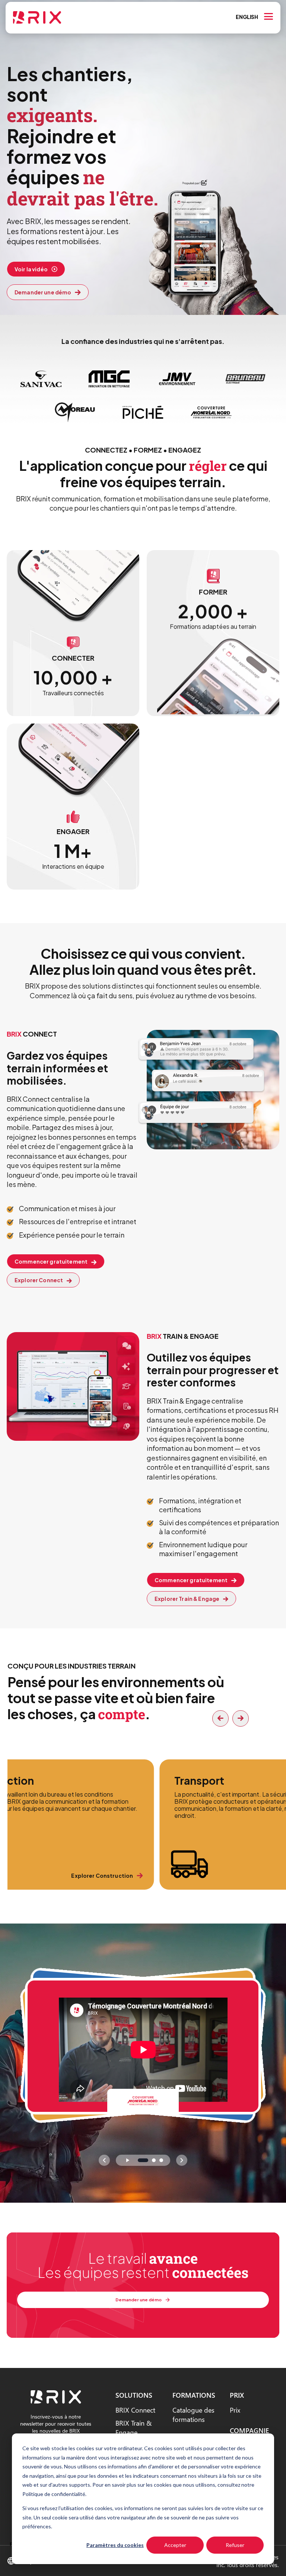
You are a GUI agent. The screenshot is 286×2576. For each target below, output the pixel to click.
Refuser (235, 2545)
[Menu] (268, 16)
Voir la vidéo (31, 269)
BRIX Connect (135, 2410)
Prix (235, 2410)
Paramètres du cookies (115, 2545)
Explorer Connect (39, 1280)
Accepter (175, 2545)
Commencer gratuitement (51, 1261)
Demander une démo (43, 292)
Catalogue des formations (193, 2414)
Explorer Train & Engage (187, 1599)
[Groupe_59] (56, 2401)
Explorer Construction (102, 1876)
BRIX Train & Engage (134, 2427)
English (247, 17)
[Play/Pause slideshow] (127, 2160)
